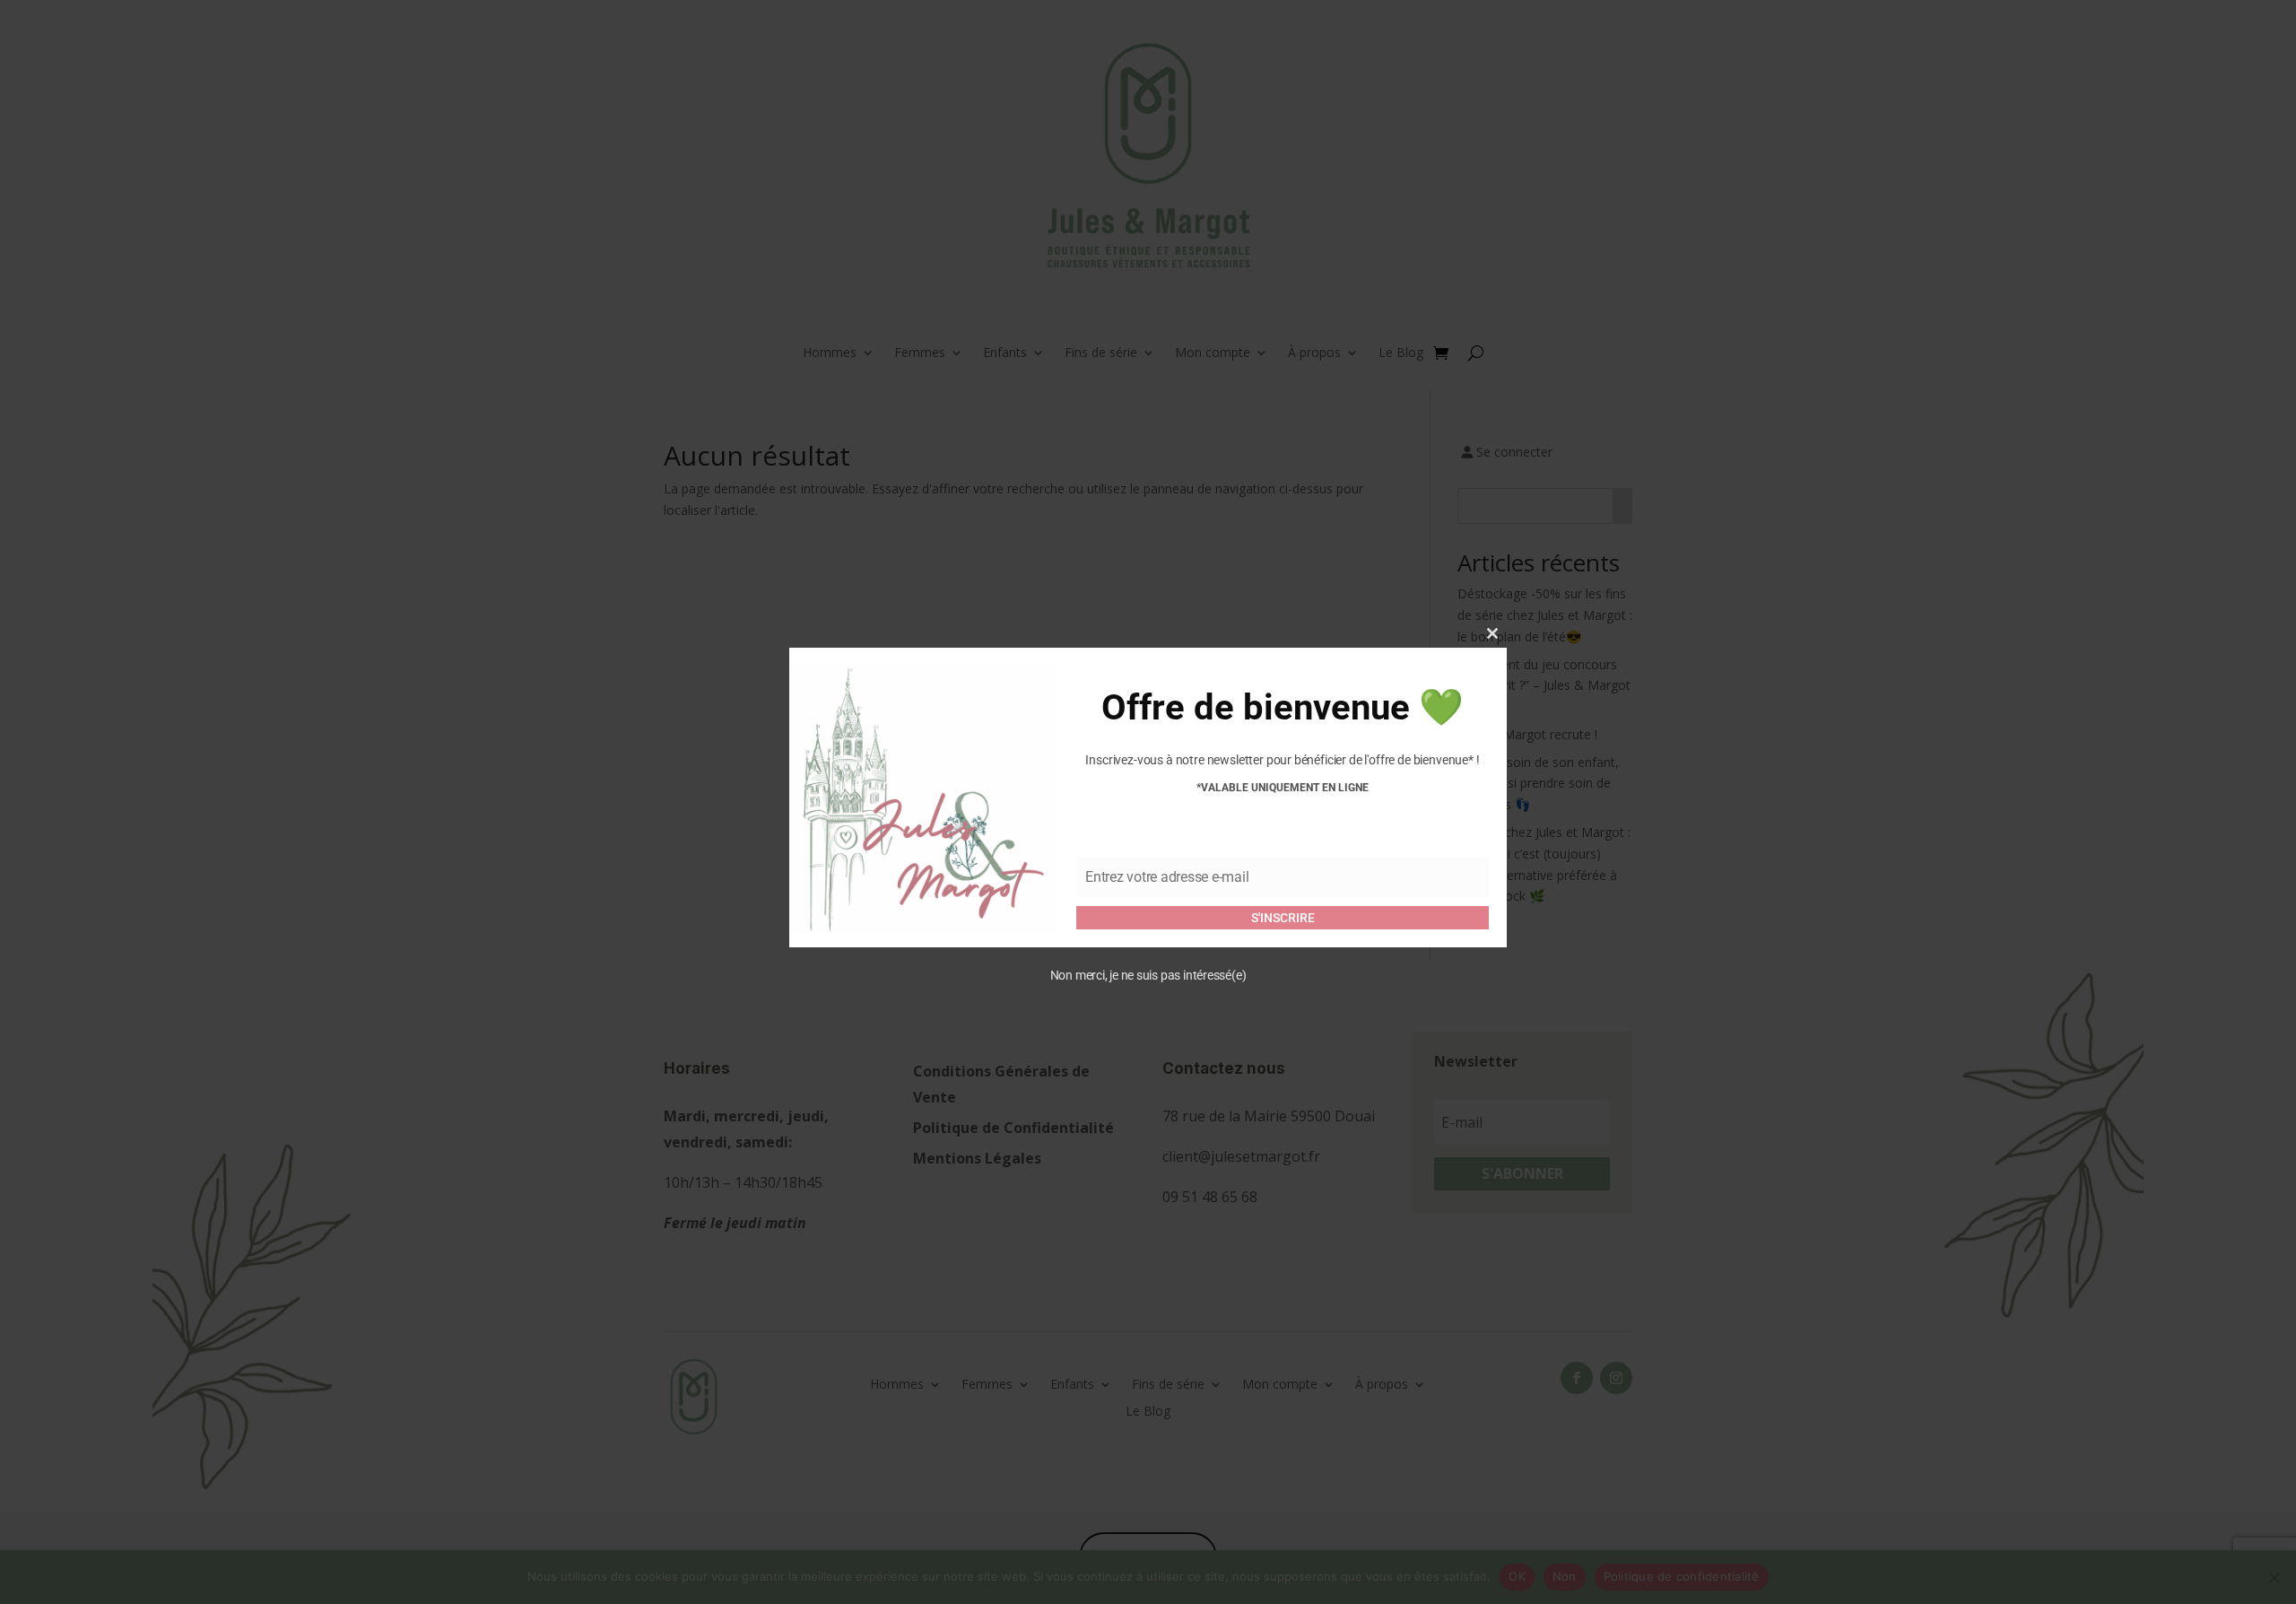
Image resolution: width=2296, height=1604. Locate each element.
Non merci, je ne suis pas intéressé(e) (1148, 975)
